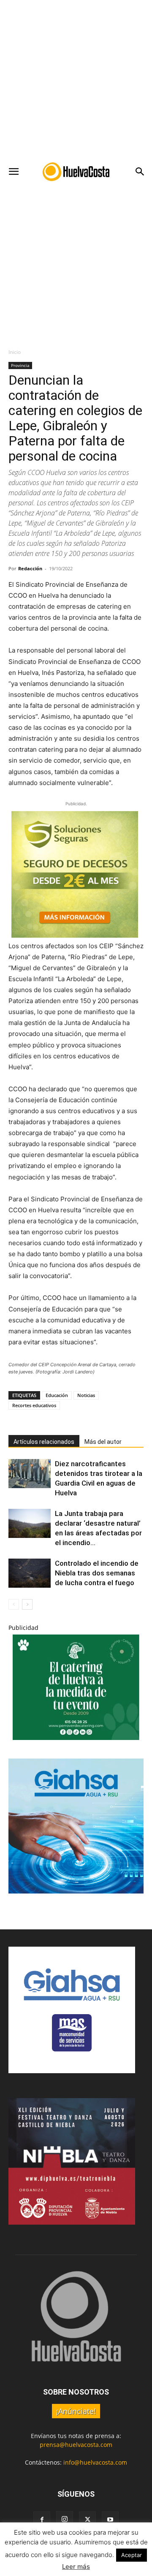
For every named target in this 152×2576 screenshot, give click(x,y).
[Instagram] (65, 2519)
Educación (57, 1395)
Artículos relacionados (44, 1442)
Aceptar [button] (132, 2555)
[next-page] (27, 1604)
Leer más (76, 2567)
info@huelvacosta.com (95, 2462)
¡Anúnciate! (76, 2411)
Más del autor (103, 1442)
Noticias (86, 1395)
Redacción (30, 568)
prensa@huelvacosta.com (76, 2445)
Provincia (20, 365)
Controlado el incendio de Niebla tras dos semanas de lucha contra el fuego (97, 1573)
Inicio (15, 352)
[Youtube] (110, 2520)
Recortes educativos (34, 1405)
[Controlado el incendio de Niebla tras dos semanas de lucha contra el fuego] (30, 1573)
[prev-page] (14, 1604)
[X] (87, 2520)
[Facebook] (42, 2520)
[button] (14, 172)
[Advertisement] (76, 80)
